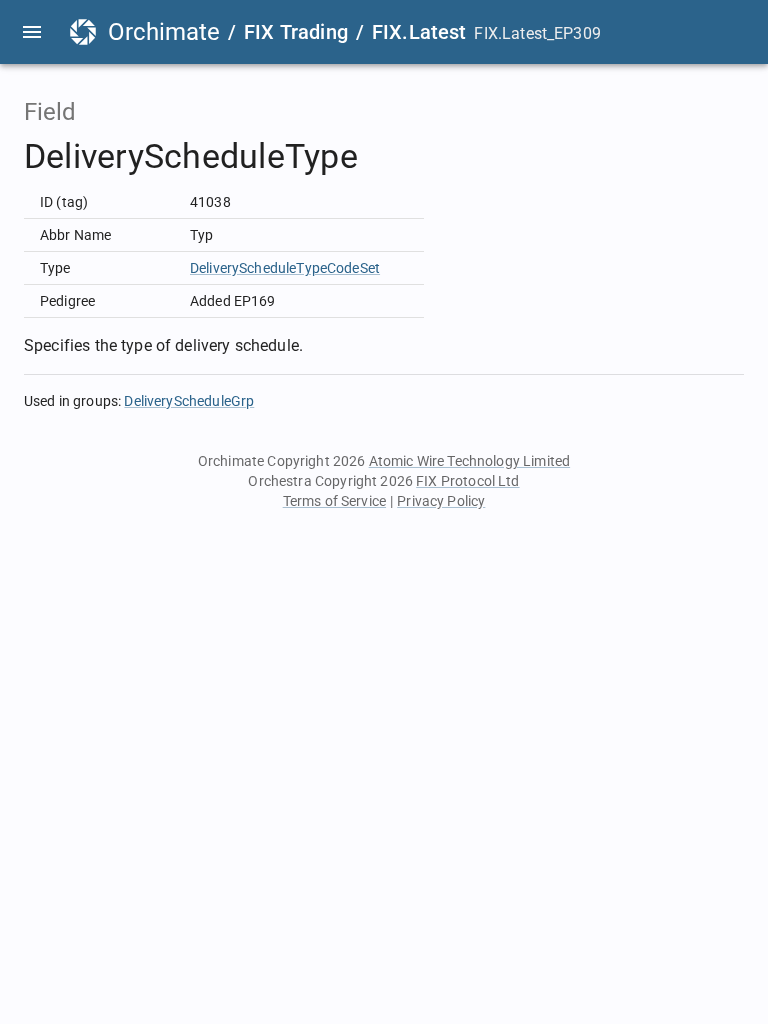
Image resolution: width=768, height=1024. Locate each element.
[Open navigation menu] (32, 32)
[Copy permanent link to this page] (381, 157)
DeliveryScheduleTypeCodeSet (285, 268)
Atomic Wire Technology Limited (470, 461)
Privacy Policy (441, 501)
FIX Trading (296, 32)
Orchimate (164, 32)
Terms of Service (334, 501)
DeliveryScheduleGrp (189, 401)
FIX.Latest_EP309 (537, 33)
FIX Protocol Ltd (467, 481)
